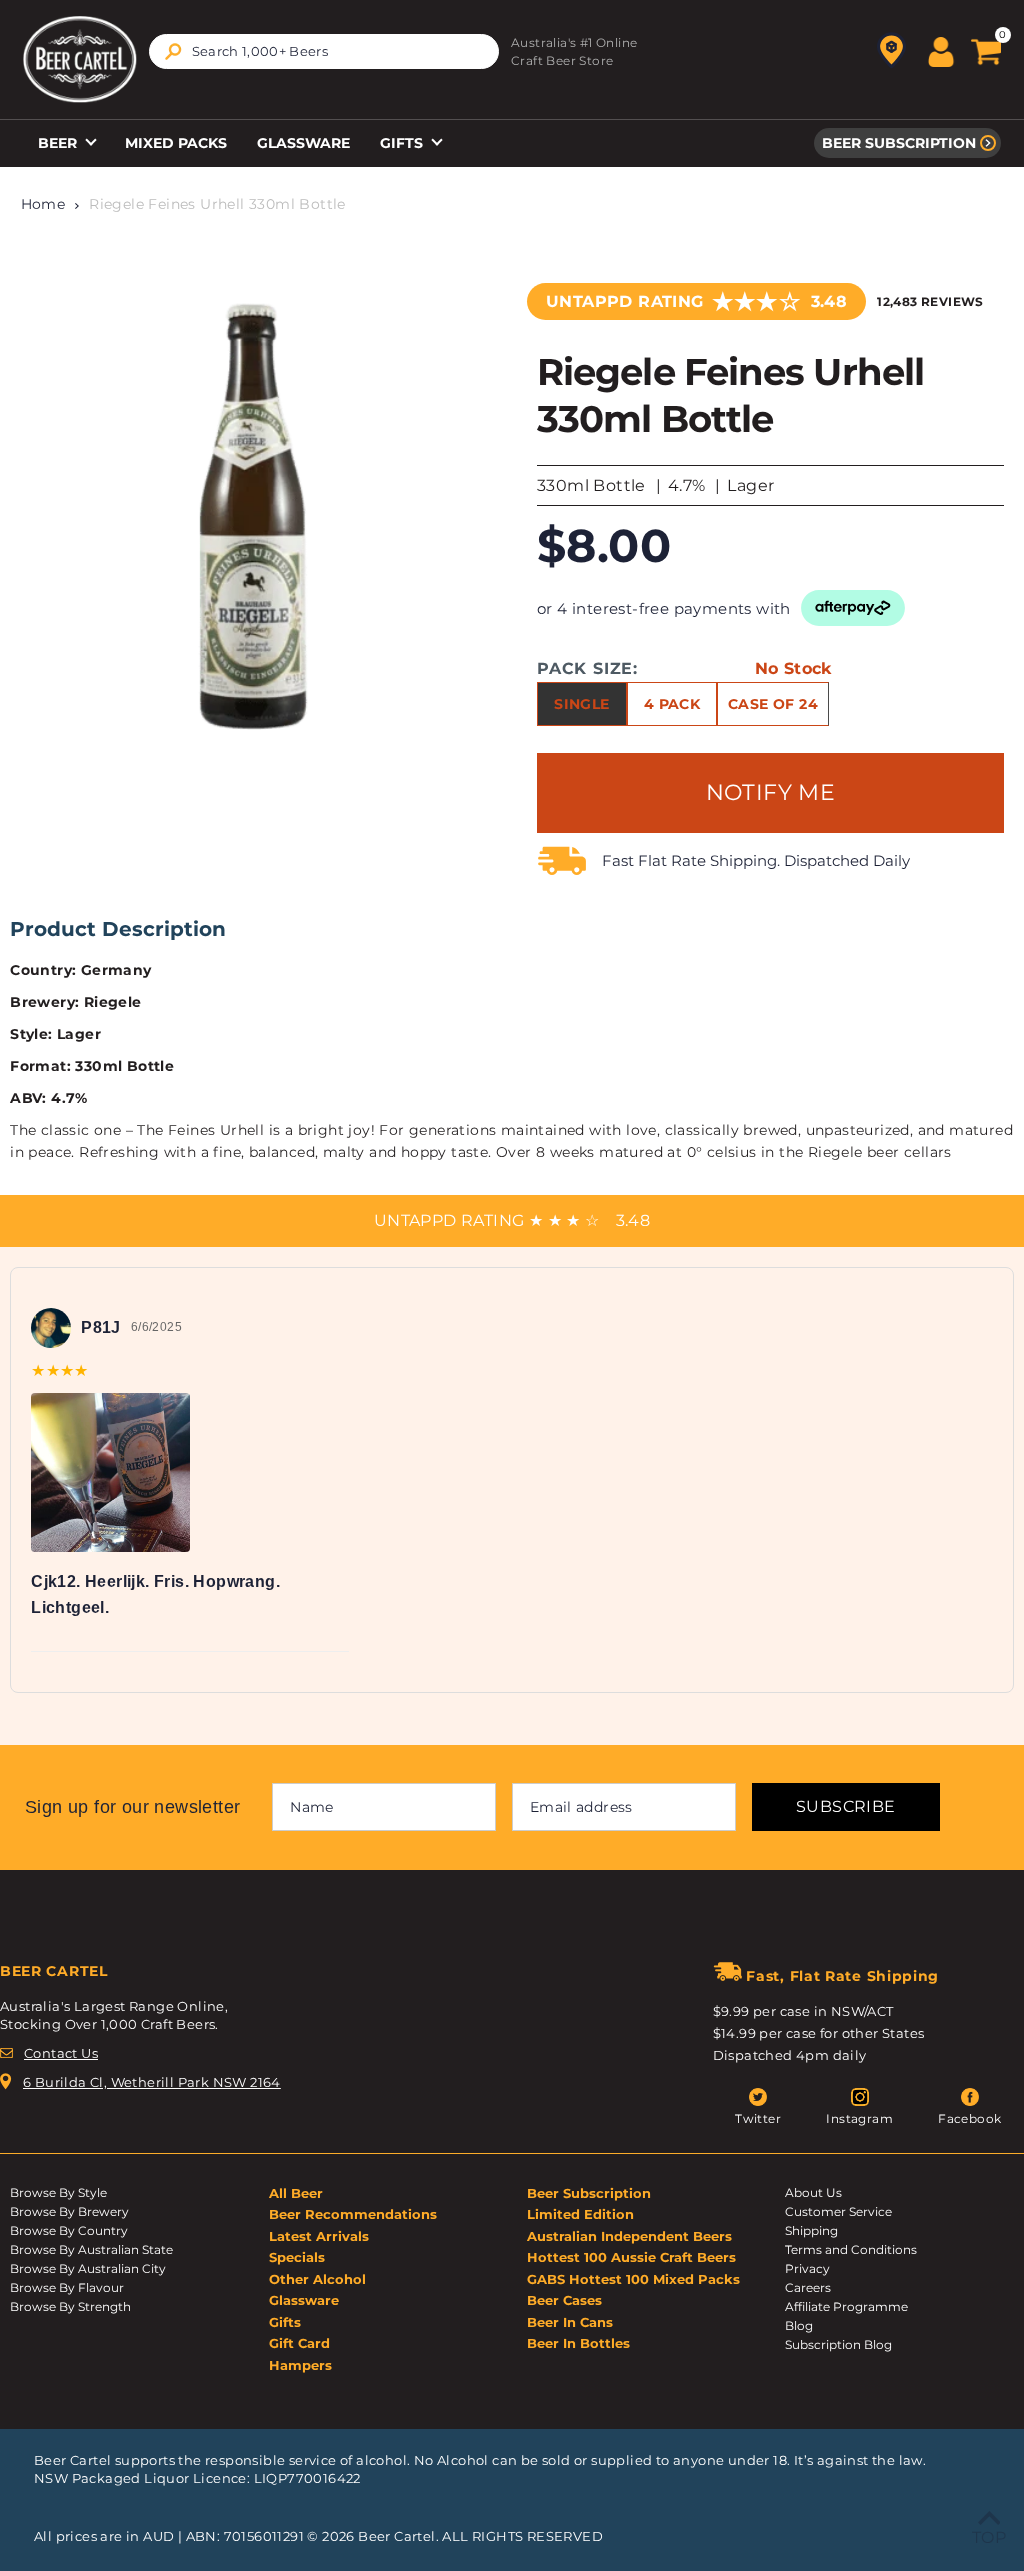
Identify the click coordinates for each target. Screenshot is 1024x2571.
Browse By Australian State (91, 2249)
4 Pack (672, 704)
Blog (799, 2325)
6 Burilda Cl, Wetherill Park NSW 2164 (152, 2082)
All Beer (296, 2193)
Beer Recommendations (353, 2214)
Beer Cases (564, 2300)
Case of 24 (773, 704)
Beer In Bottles (578, 2343)
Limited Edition (580, 2214)
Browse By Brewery (69, 2211)
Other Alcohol (317, 2279)
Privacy (807, 2268)
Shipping (811, 2230)
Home (43, 204)
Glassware (303, 143)
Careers (808, 2287)
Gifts (403, 143)
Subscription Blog (838, 2344)
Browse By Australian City (88, 2268)
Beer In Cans (570, 2322)
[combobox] (324, 51)
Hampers (300, 2365)
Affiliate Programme (846, 2306)
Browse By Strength (70, 2306)
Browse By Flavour (67, 2287)
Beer (59, 143)
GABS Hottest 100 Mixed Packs (633, 2279)
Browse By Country (69, 2230)
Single (581, 704)
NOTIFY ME (771, 792)
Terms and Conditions (851, 2249)
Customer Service (838, 2211)
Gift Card (299, 2343)
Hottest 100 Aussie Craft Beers (631, 2257)
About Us (813, 2192)
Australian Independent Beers (629, 2236)
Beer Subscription (899, 143)
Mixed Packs (176, 143)
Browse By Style (58, 2192)
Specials (297, 2257)
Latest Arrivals (319, 2236)
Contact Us (61, 2053)
